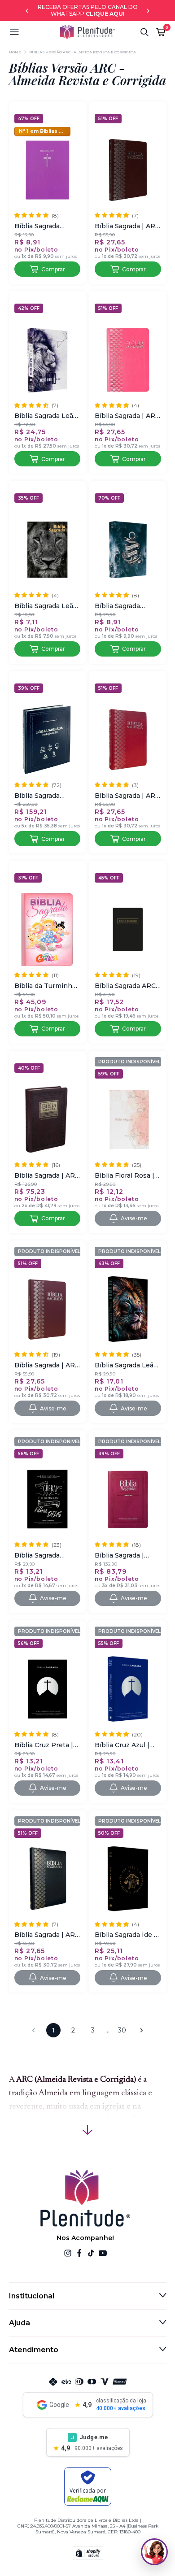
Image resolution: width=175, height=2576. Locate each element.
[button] (35, 32)
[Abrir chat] (154, 2552)
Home (15, 52)
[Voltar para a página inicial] (87, 32)
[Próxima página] (142, 2030)
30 (122, 2030)
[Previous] (27, 11)
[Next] (148, 11)
